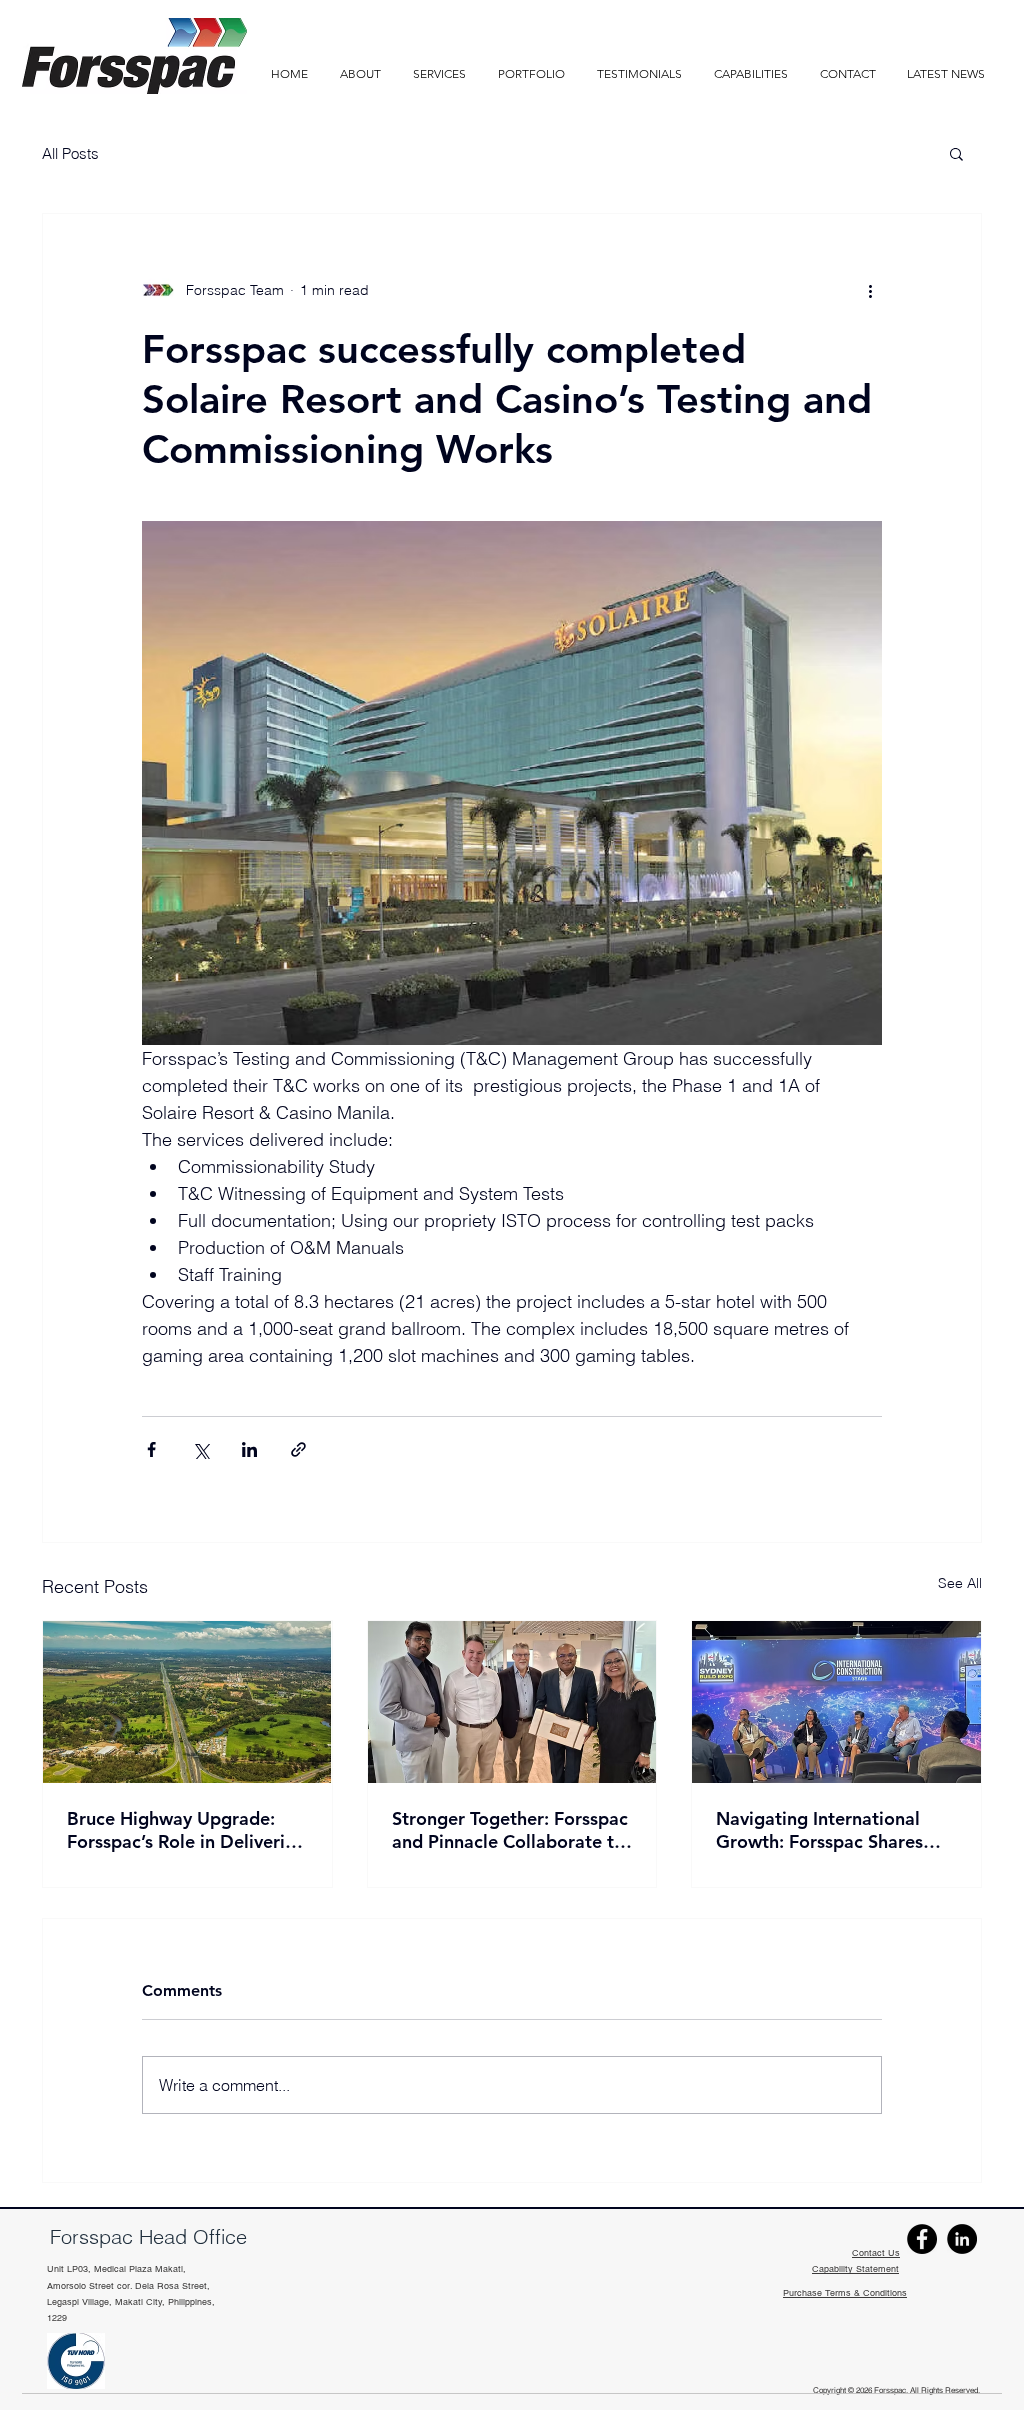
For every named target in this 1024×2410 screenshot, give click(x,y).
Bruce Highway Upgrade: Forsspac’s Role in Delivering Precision (186, 1830)
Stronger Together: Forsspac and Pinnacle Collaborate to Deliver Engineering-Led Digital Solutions (510, 1830)
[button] (751, 73)
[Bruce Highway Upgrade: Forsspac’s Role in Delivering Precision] (187, 1702)
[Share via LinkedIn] (249, 1449)
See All (960, 1583)
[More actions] (870, 290)
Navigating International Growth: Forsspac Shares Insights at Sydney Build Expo (819, 1830)
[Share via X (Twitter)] (200, 1449)
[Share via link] (298, 1449)
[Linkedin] (962, 2239)
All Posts (70, 153)
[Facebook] (922, 2239)
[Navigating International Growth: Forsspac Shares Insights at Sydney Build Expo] (836, 1702)
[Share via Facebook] (151, 1449)
